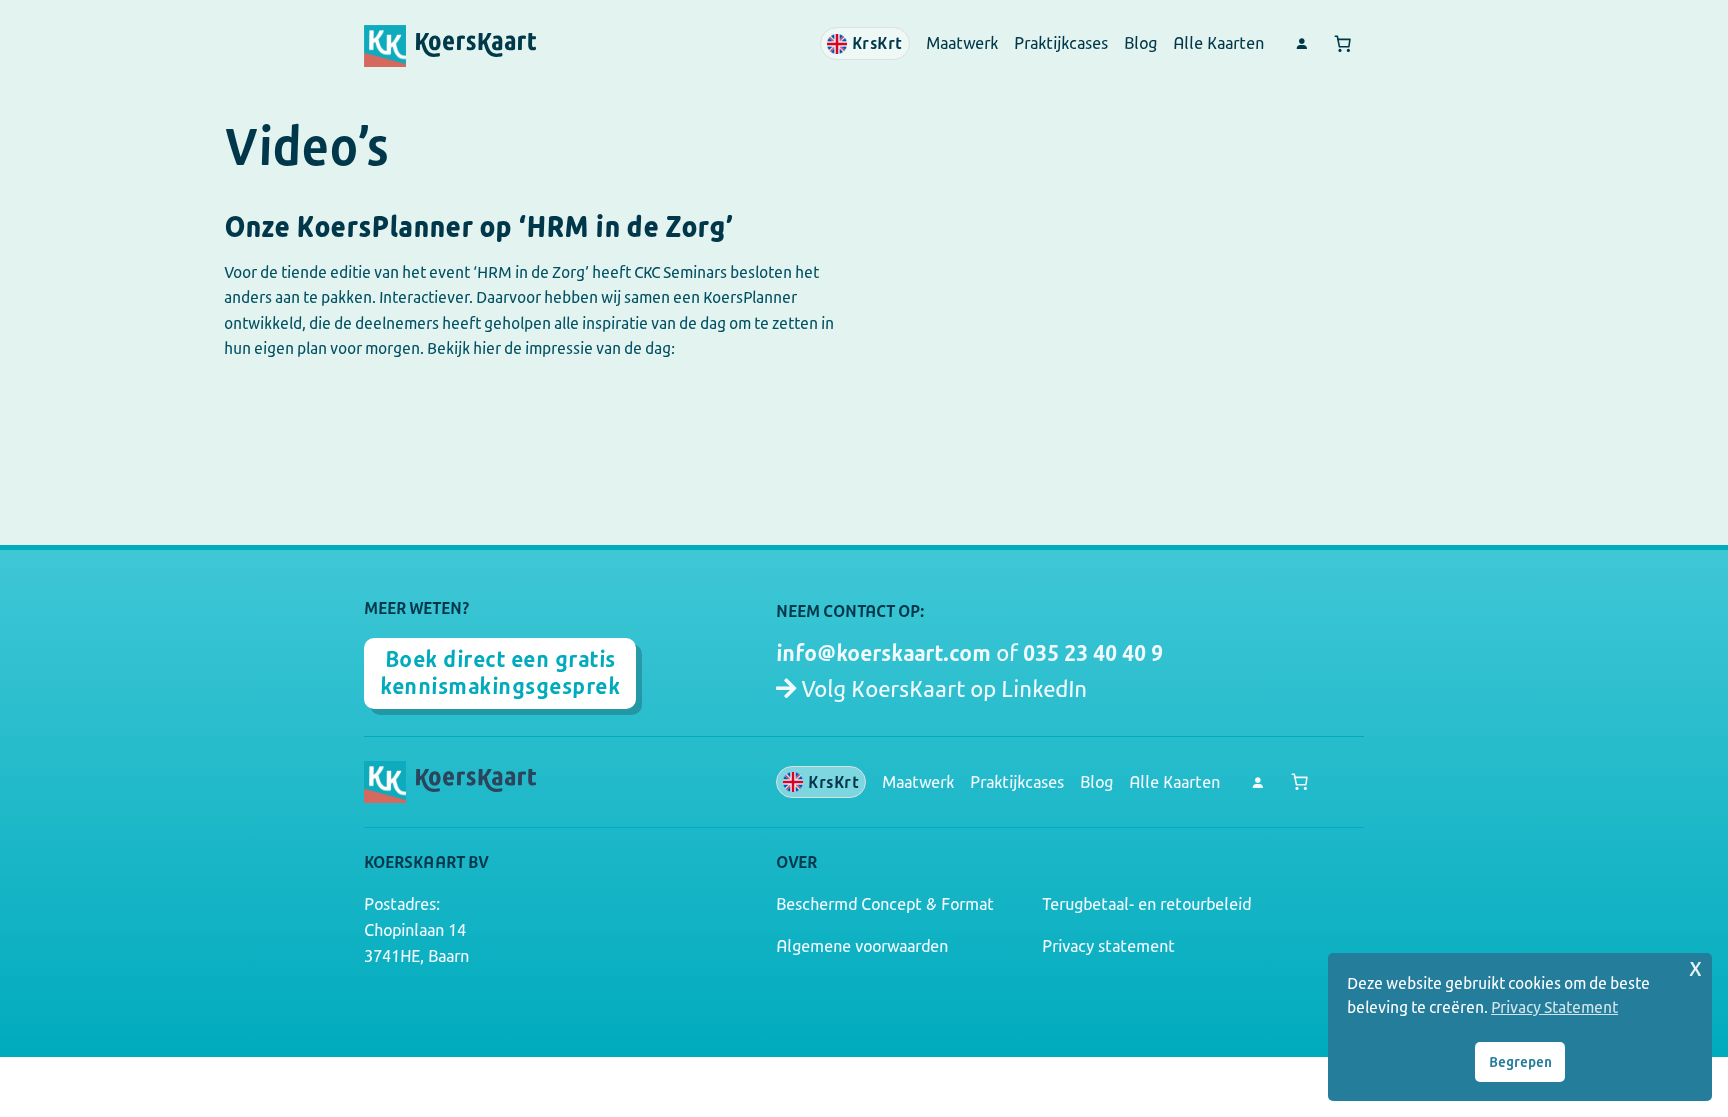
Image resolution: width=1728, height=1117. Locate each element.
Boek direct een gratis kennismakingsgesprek (500, 673)
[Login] (1301, 44)
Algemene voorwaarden (862, 946)
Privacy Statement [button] (1554, 1007)
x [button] (1695, 967)
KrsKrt (877, 43)
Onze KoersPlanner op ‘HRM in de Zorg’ (478, 227)
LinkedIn (1044, 689)
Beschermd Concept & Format (885, 904)
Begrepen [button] (1520, 1062)
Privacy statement (1108, 946)
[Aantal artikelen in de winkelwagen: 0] (1343, 44)
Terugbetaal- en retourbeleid (1146, 904)
